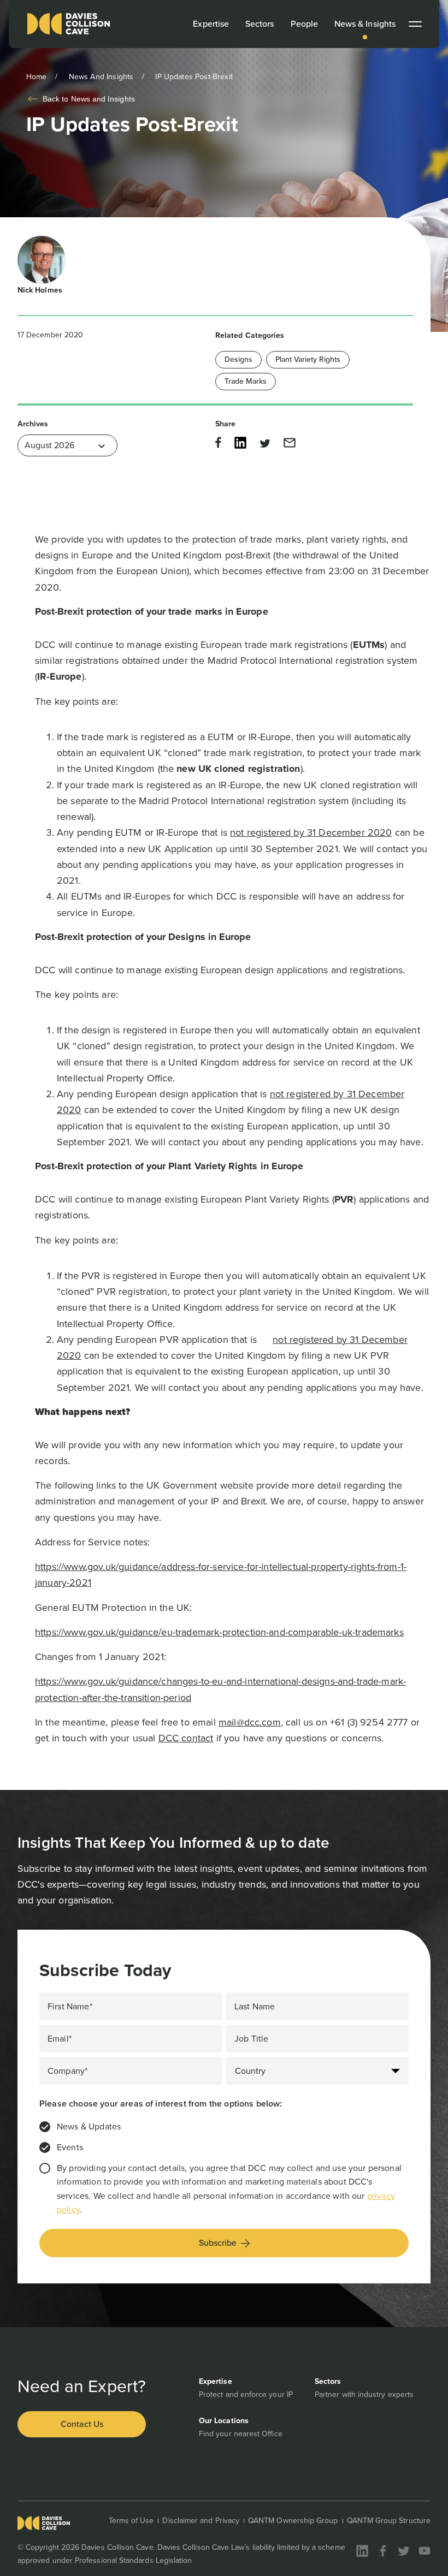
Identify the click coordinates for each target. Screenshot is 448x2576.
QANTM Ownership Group (293, 2521)
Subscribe (218, 2243)
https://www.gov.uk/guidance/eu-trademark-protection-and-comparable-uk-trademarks (219, 1632)
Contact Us (82, 2424)
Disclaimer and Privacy (201, 2521)
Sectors (260, 24)
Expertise (211, 24)
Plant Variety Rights (308, 359)
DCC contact (186, 1738)
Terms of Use (131, 2521)
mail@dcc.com (250, 1722)
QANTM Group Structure (389, 2521)
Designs (238, 359)
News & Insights (365, 24)
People (304, 24)
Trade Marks (246, 381)
